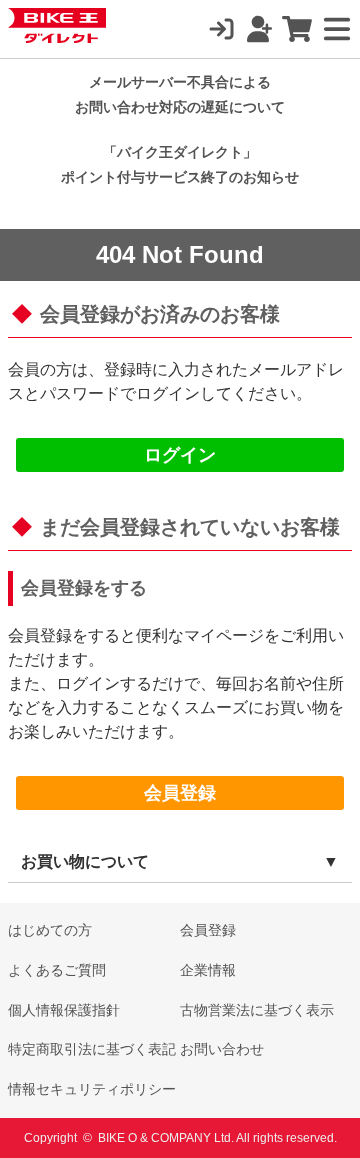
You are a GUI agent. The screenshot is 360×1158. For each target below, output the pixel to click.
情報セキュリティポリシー (92, 1089)
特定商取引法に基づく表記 (92, 1049)
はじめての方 (50, 930)
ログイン (180, 455)
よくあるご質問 (57, 970)
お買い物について (85, 861)
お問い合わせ (222, 1049)
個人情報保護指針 (64, 1010)
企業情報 (208, 970)
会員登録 (180, 793)
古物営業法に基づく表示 (257, 1010)
